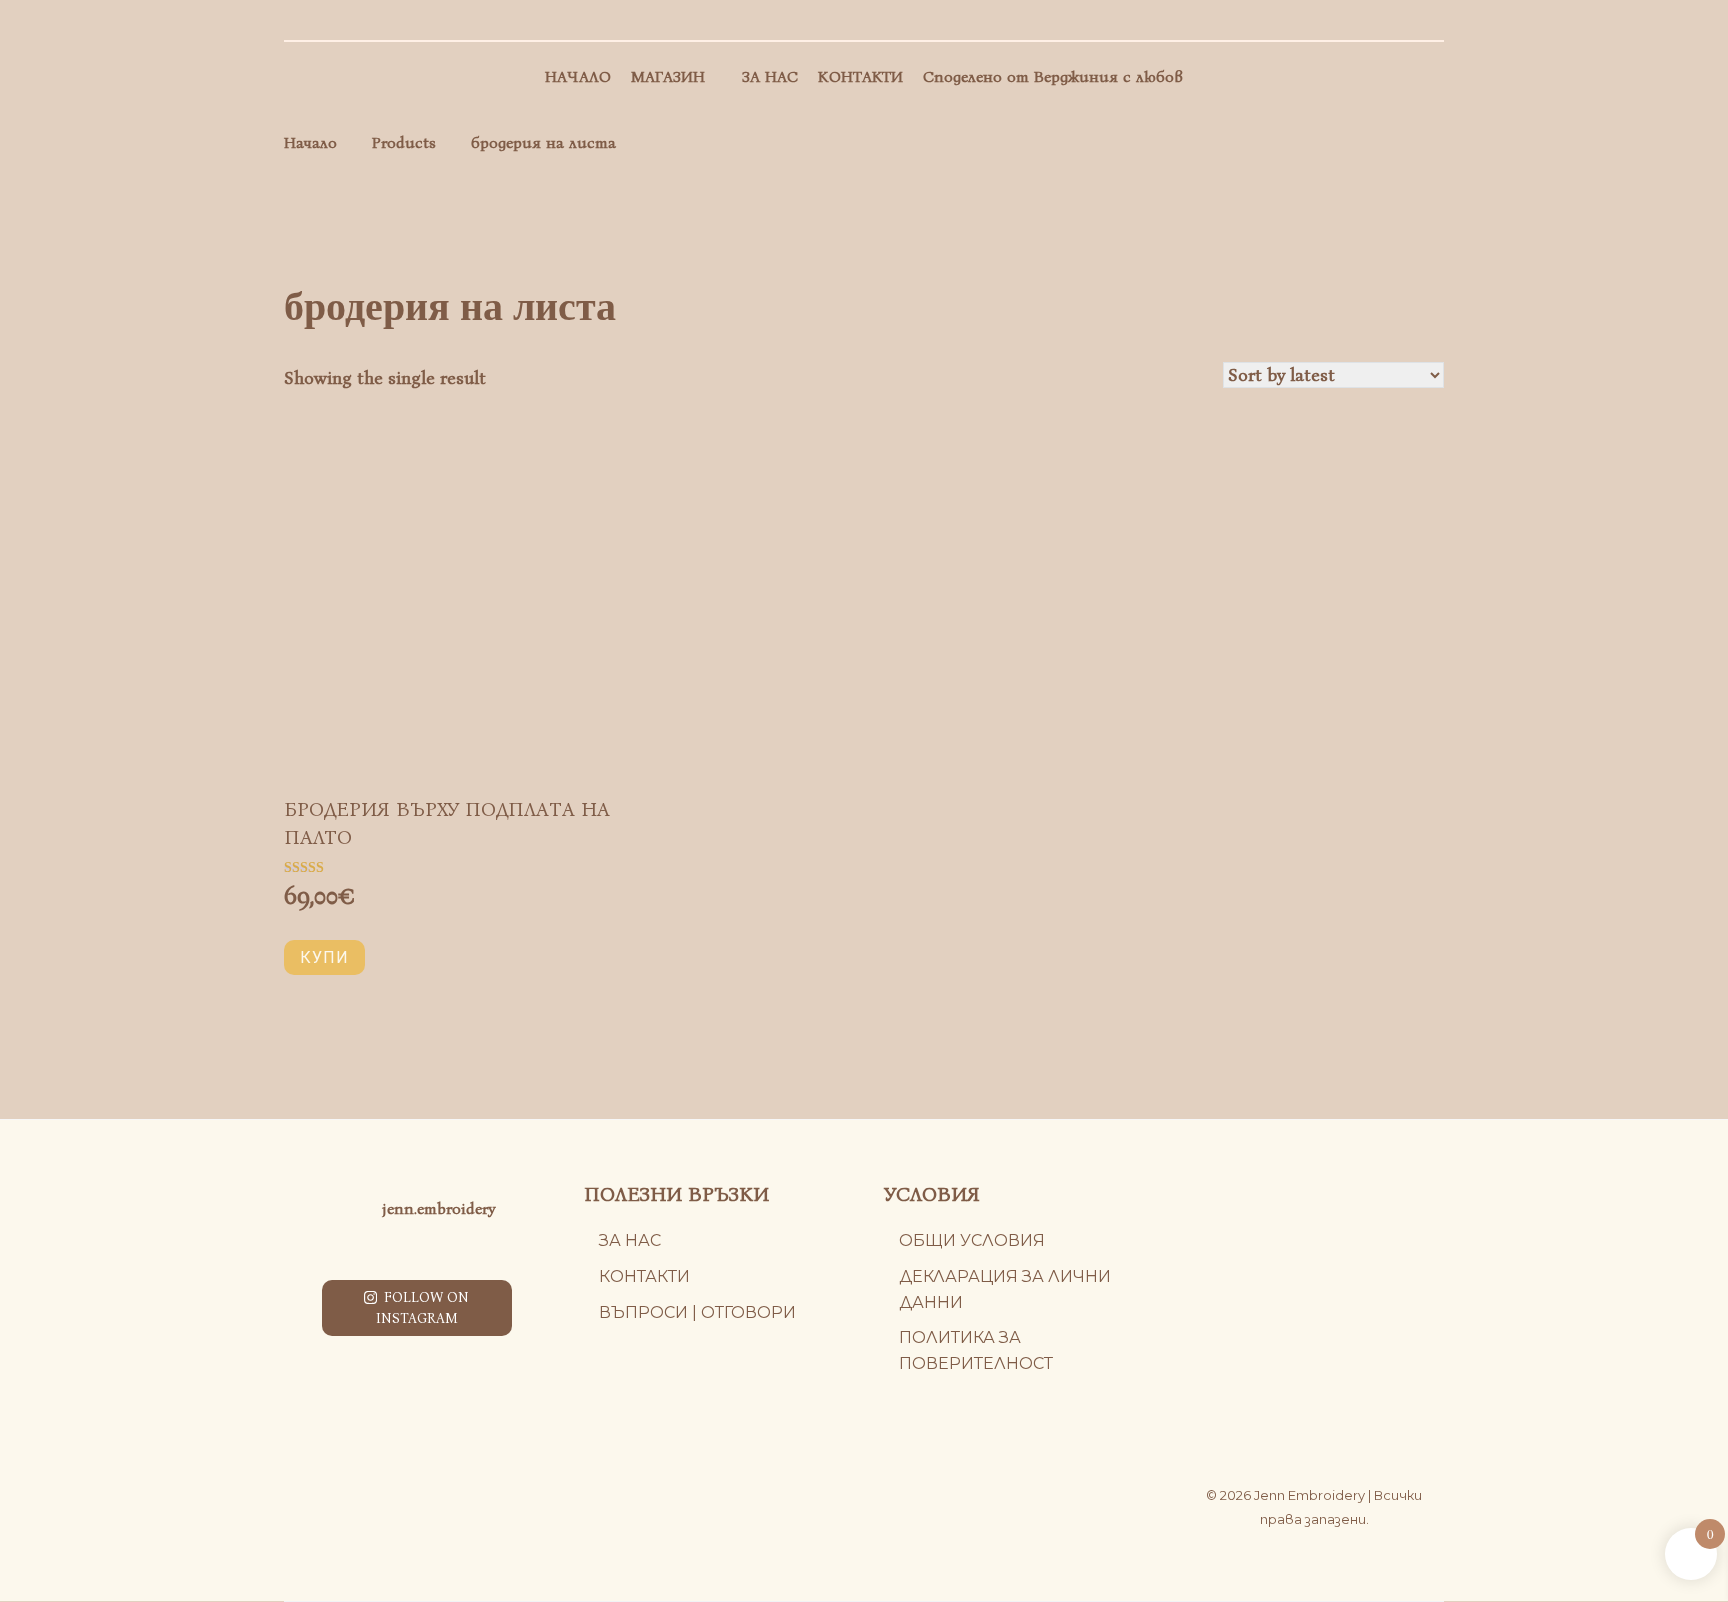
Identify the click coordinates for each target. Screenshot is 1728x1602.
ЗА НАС (770, 76)
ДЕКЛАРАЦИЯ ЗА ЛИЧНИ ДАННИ (1005, 1289)
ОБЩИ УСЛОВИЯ (972, 1240)
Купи (324, 957)
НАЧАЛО (578, 76)
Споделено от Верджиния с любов (1053, 76)
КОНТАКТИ (860, 76)
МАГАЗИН (668, 76)
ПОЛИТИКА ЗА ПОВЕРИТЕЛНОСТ (976, 1350)
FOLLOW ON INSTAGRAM (423, 1308)
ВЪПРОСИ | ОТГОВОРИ (697, 1312)
